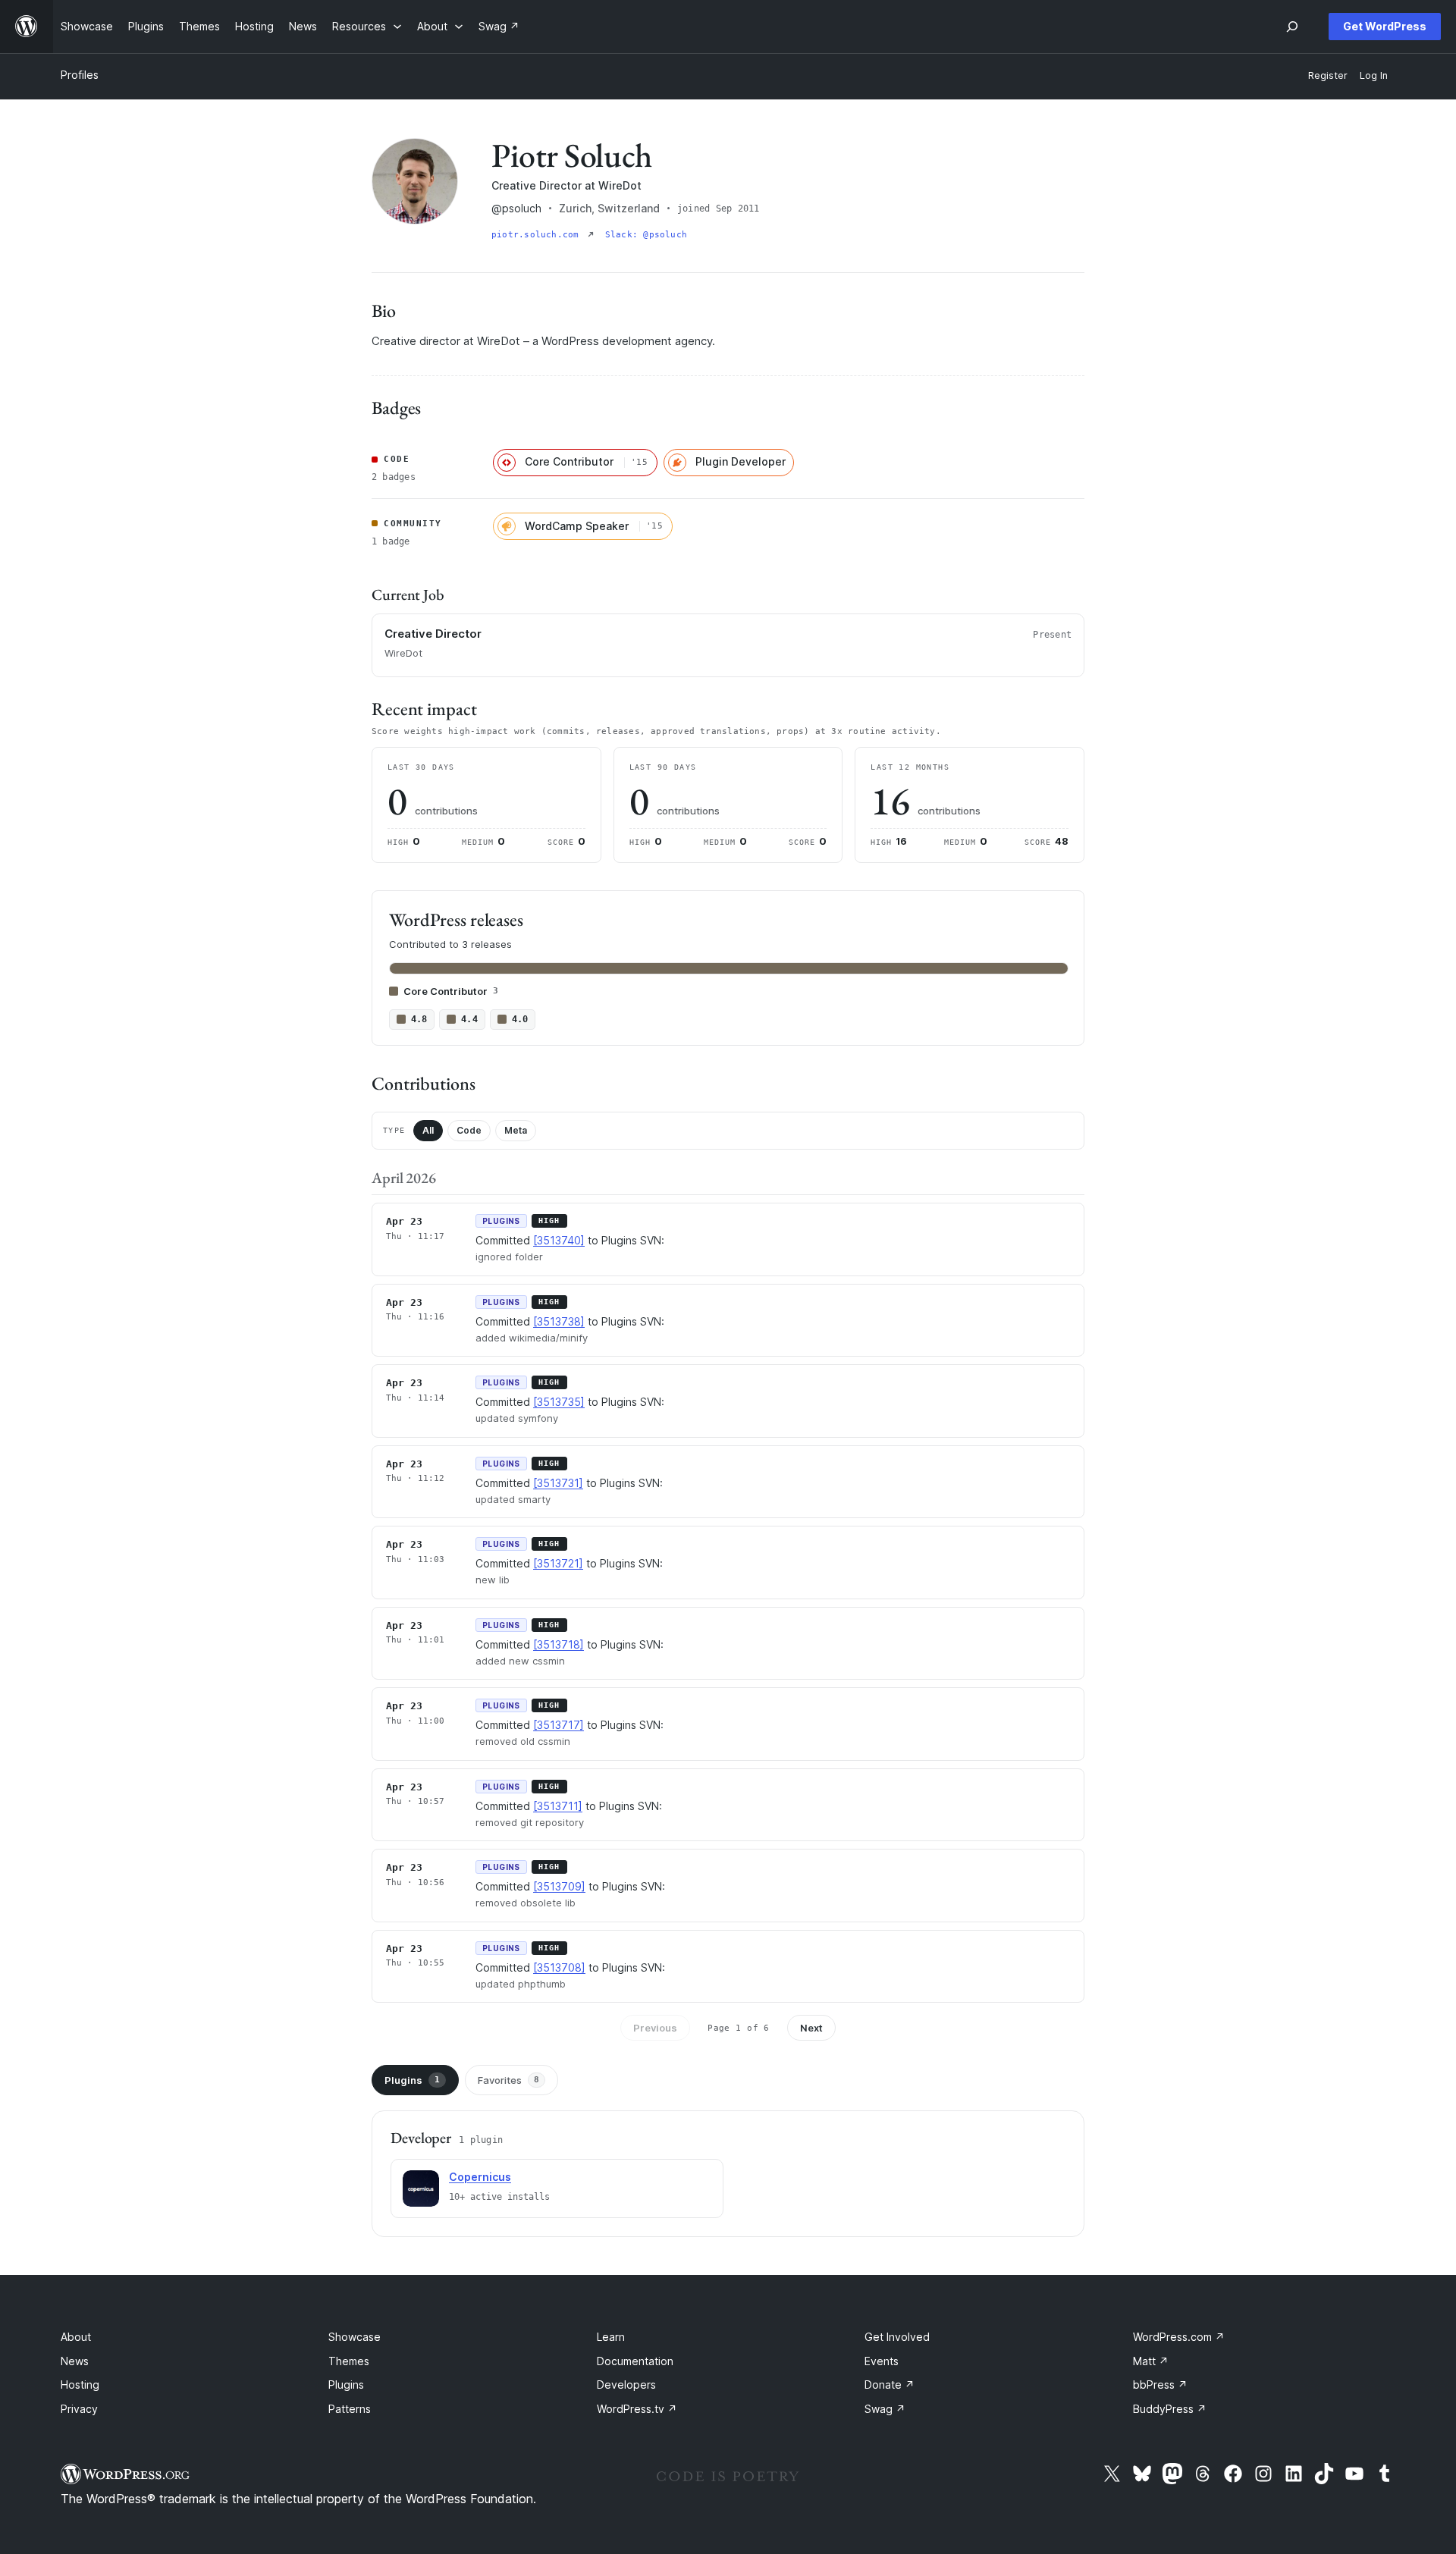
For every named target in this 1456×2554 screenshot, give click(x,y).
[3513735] (559, 1402)
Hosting (80, 2385)
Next (811, 2028)
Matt (1151, 2361)
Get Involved (897, 2337)
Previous (655, 2028)
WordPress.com (1179, 2337)
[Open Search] (1292, 27)
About (76, 2337)
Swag (885, 2409)
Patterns (350, 2409)
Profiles (80, 75)
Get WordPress (1385, 26)
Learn (611, 2337)
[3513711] (558, 1806)
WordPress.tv (637, 2409)
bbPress (1160, 2385)
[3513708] (559, 1967)
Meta (516, 1130)
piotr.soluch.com (538, 235)
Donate (890, 2385)
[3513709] (559, 1886)
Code (469, 1130)
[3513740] (559, 1240)
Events (882, 2361)
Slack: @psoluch (646, 235)
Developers (626, 2385)
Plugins (412, 2080)
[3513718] (559, 1644)
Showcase (355, 2337)
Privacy (79, 2409)
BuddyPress (1170, 2409)
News (75, 2361)
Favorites (508, 2080)
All (428, 1130)
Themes (349, 2361)
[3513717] (559, 1725)
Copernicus (480, 2177)
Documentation (635, 2361)
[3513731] (558, 1483)
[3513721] (558, 1563)
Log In (1374, 75)
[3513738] (559, 1321)
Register (1328, 75)
